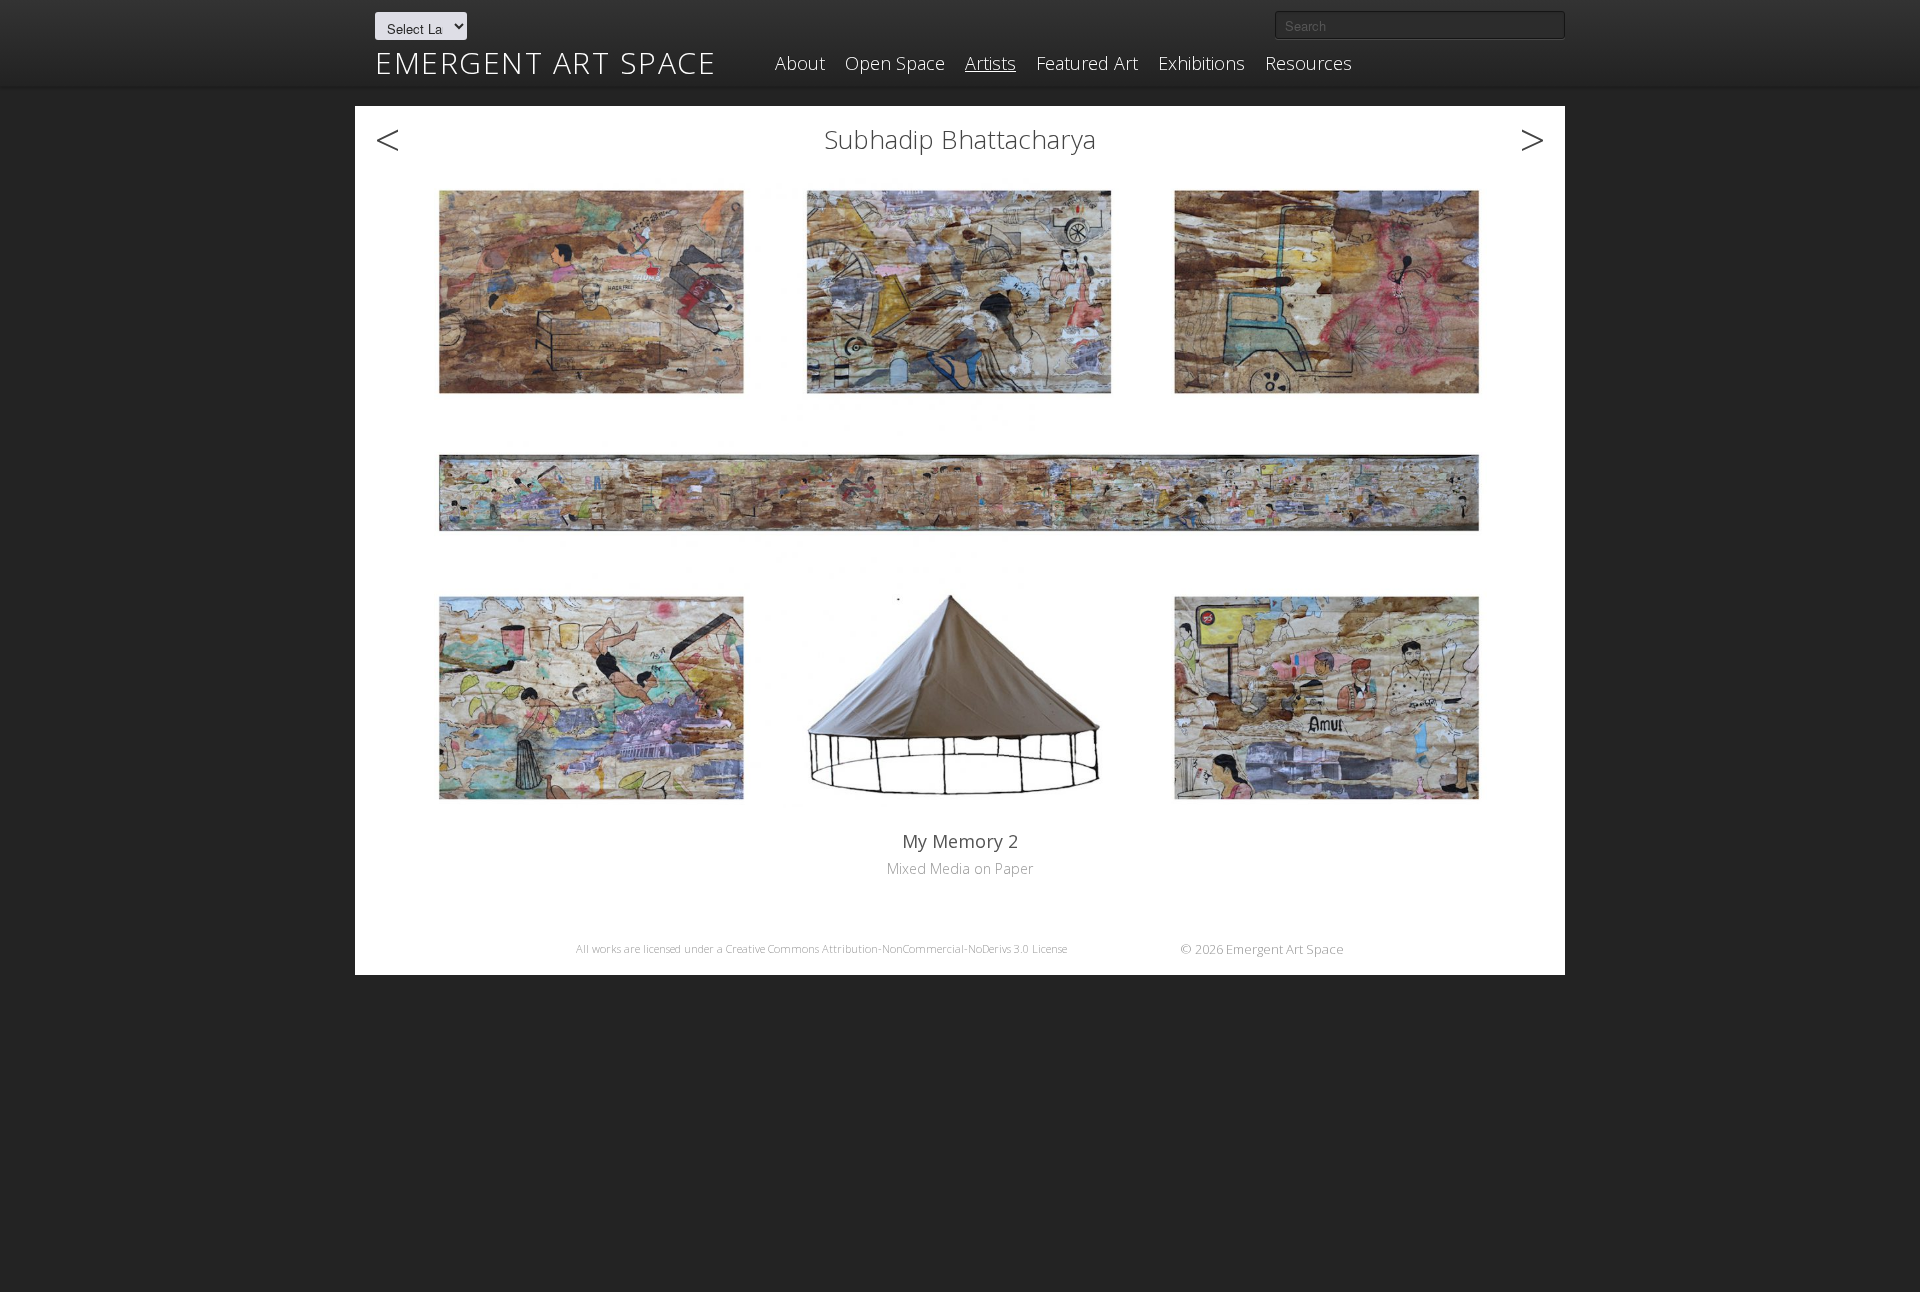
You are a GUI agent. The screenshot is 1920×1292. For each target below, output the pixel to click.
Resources (1308, 63)
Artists (990, 63)
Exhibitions (1201, 63)
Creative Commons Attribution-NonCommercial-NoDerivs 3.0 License (896, 948)
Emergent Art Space (545, 63)
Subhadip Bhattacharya (960, 139)
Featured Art (1087, 63)
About (800, 63)
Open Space (895, 63)
